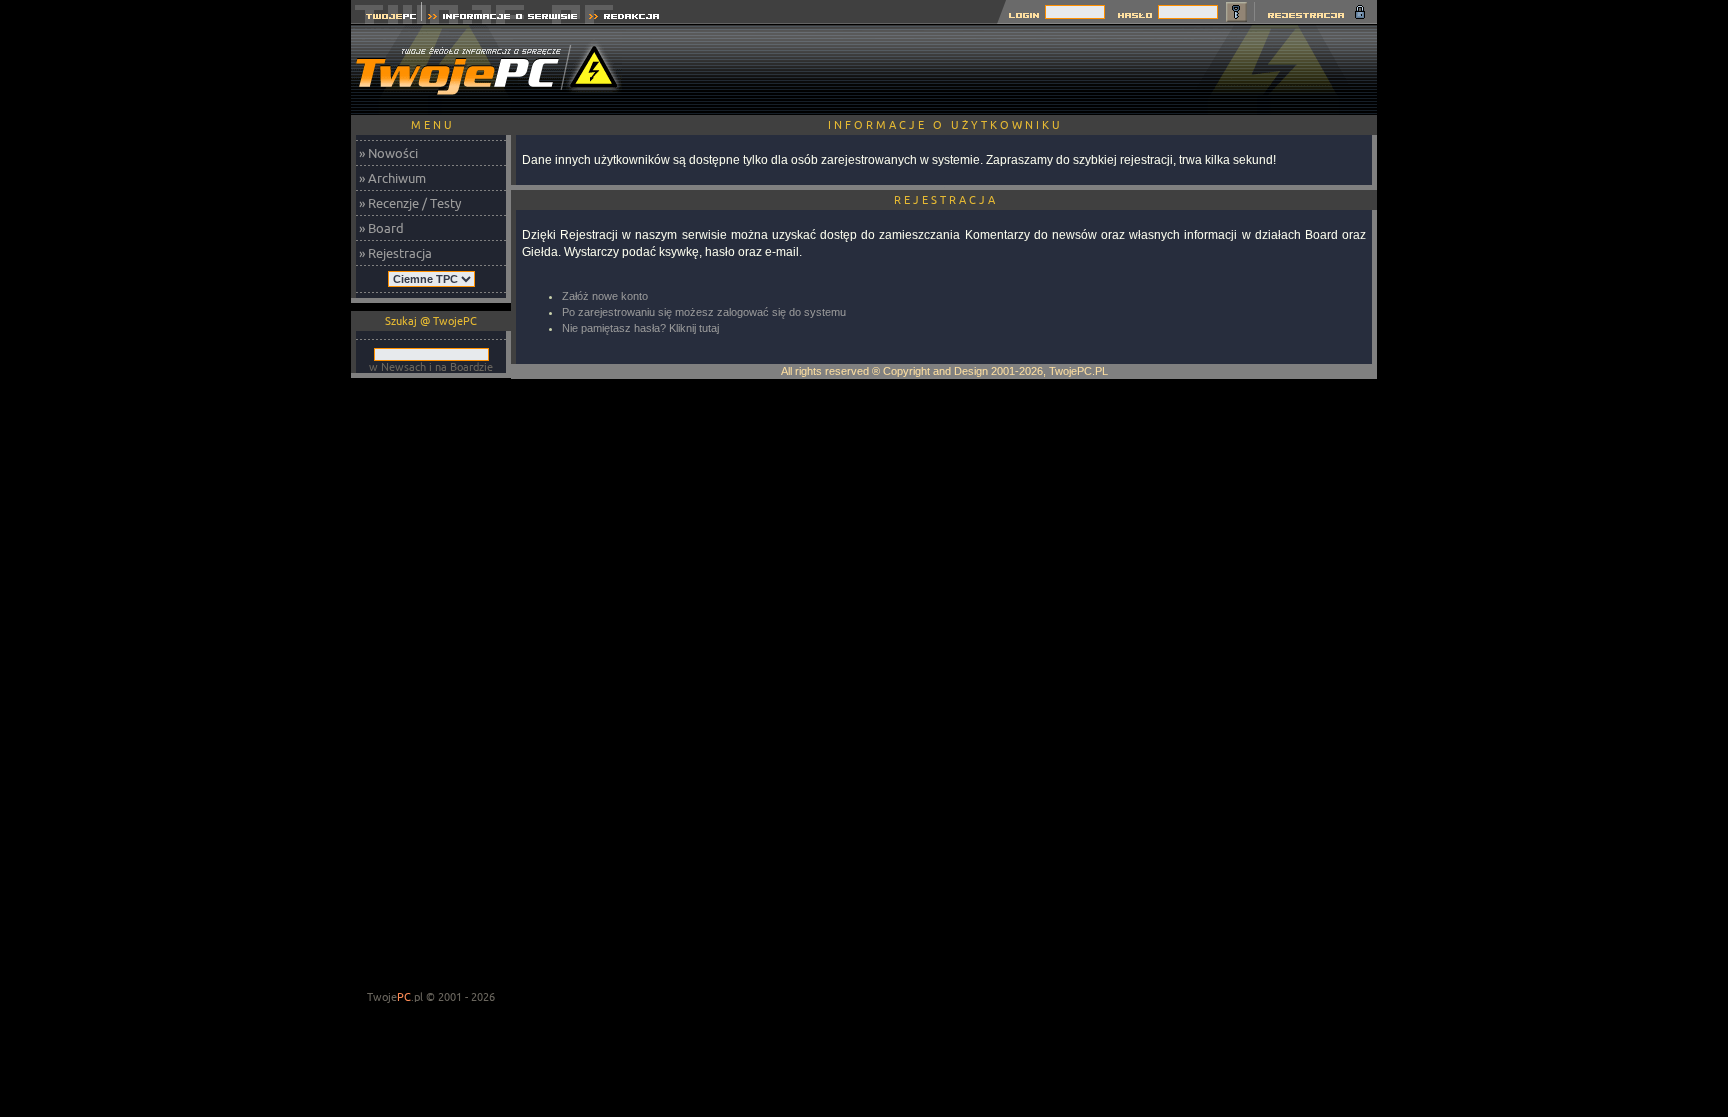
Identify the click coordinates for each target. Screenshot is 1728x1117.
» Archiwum (392, 178)
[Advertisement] (1013, 70)
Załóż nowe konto (605, 296)
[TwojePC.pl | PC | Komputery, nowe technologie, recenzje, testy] (386, 18)
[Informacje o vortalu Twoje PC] (502, 18)
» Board (381, 228)
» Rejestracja (395, 253)
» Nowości (388, 153)
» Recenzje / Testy (410, 203)
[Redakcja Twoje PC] (624, 18)
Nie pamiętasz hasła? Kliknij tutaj (640, 328)
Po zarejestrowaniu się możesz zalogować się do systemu (704, 312)
